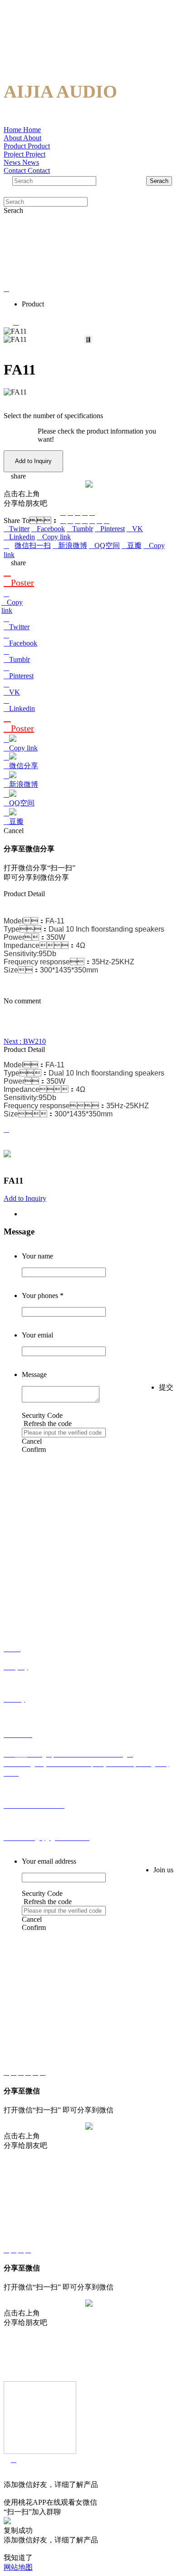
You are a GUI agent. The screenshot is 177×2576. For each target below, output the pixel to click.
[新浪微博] (70, 512)
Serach (159, 181)
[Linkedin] (99, 521)
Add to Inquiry (33, 461)
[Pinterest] (85, 521)
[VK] (92, 521)
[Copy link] (92, 512)
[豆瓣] (85, 512)
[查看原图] (88, 1130)
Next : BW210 (25, 1041)
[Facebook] (70, 521)
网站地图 (18, 2567)
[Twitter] (63, 521)
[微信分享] (63, 512)
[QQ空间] (78, 512)
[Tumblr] (78, 521)
